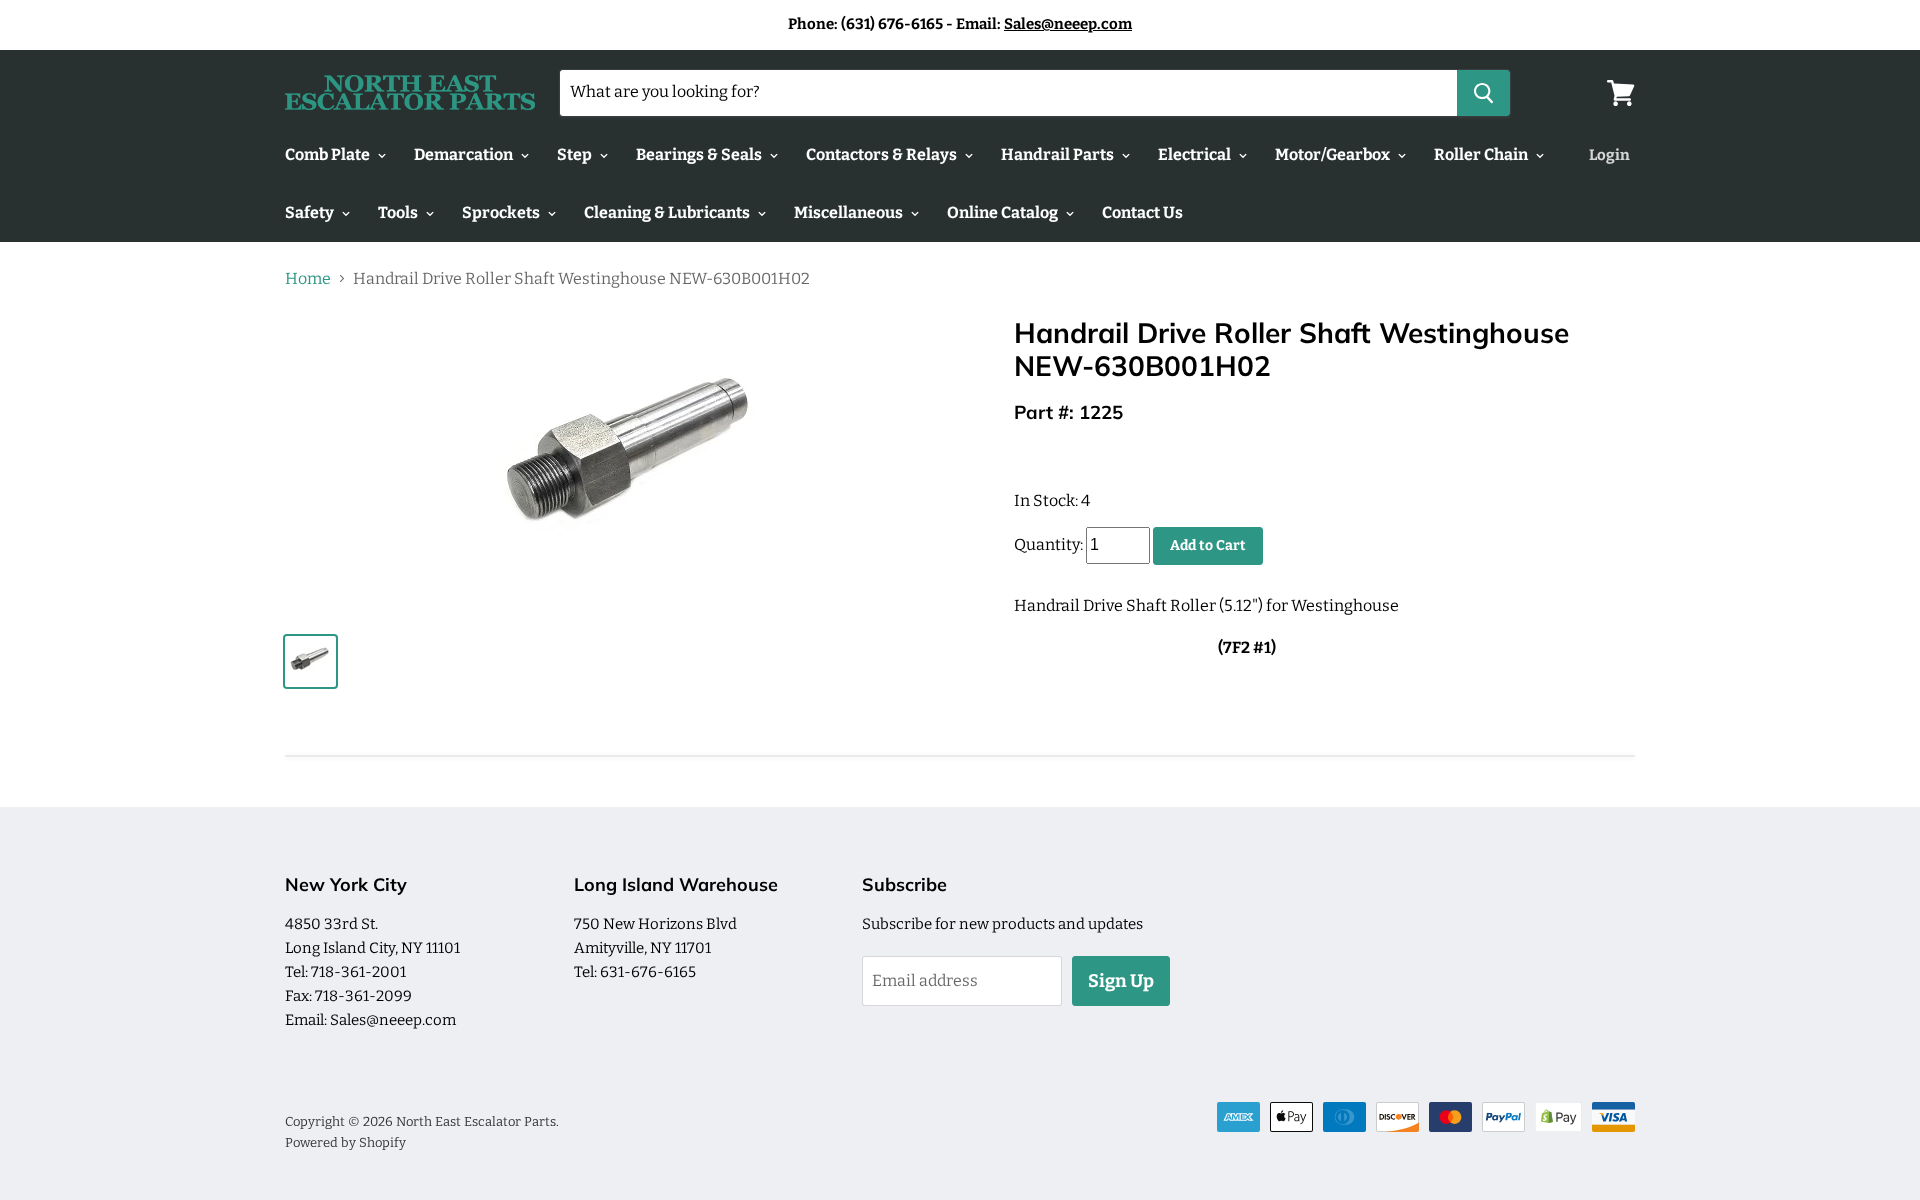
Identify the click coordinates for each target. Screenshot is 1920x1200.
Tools (399, 212)
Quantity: (1048, 544)
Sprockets (502, 212)
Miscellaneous (850, 212)
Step (576, 154)
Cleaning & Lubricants (668, 212)
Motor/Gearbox (1334, 154)
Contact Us (1142, 212)
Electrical (1196, 154)
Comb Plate (329, 154)
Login (1609, 155)
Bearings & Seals (700, 154)
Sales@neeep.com (1068, 24)
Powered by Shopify (345, 1142)
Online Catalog (1004, 212)
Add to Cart (1208, 545)
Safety (311, 212)
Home (308, 279)
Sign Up (1121, 981)
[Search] (1483, 93)
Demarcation (465, 154)
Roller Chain (1482, 154)
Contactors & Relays (883, 154)
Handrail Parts (1059, 154)
